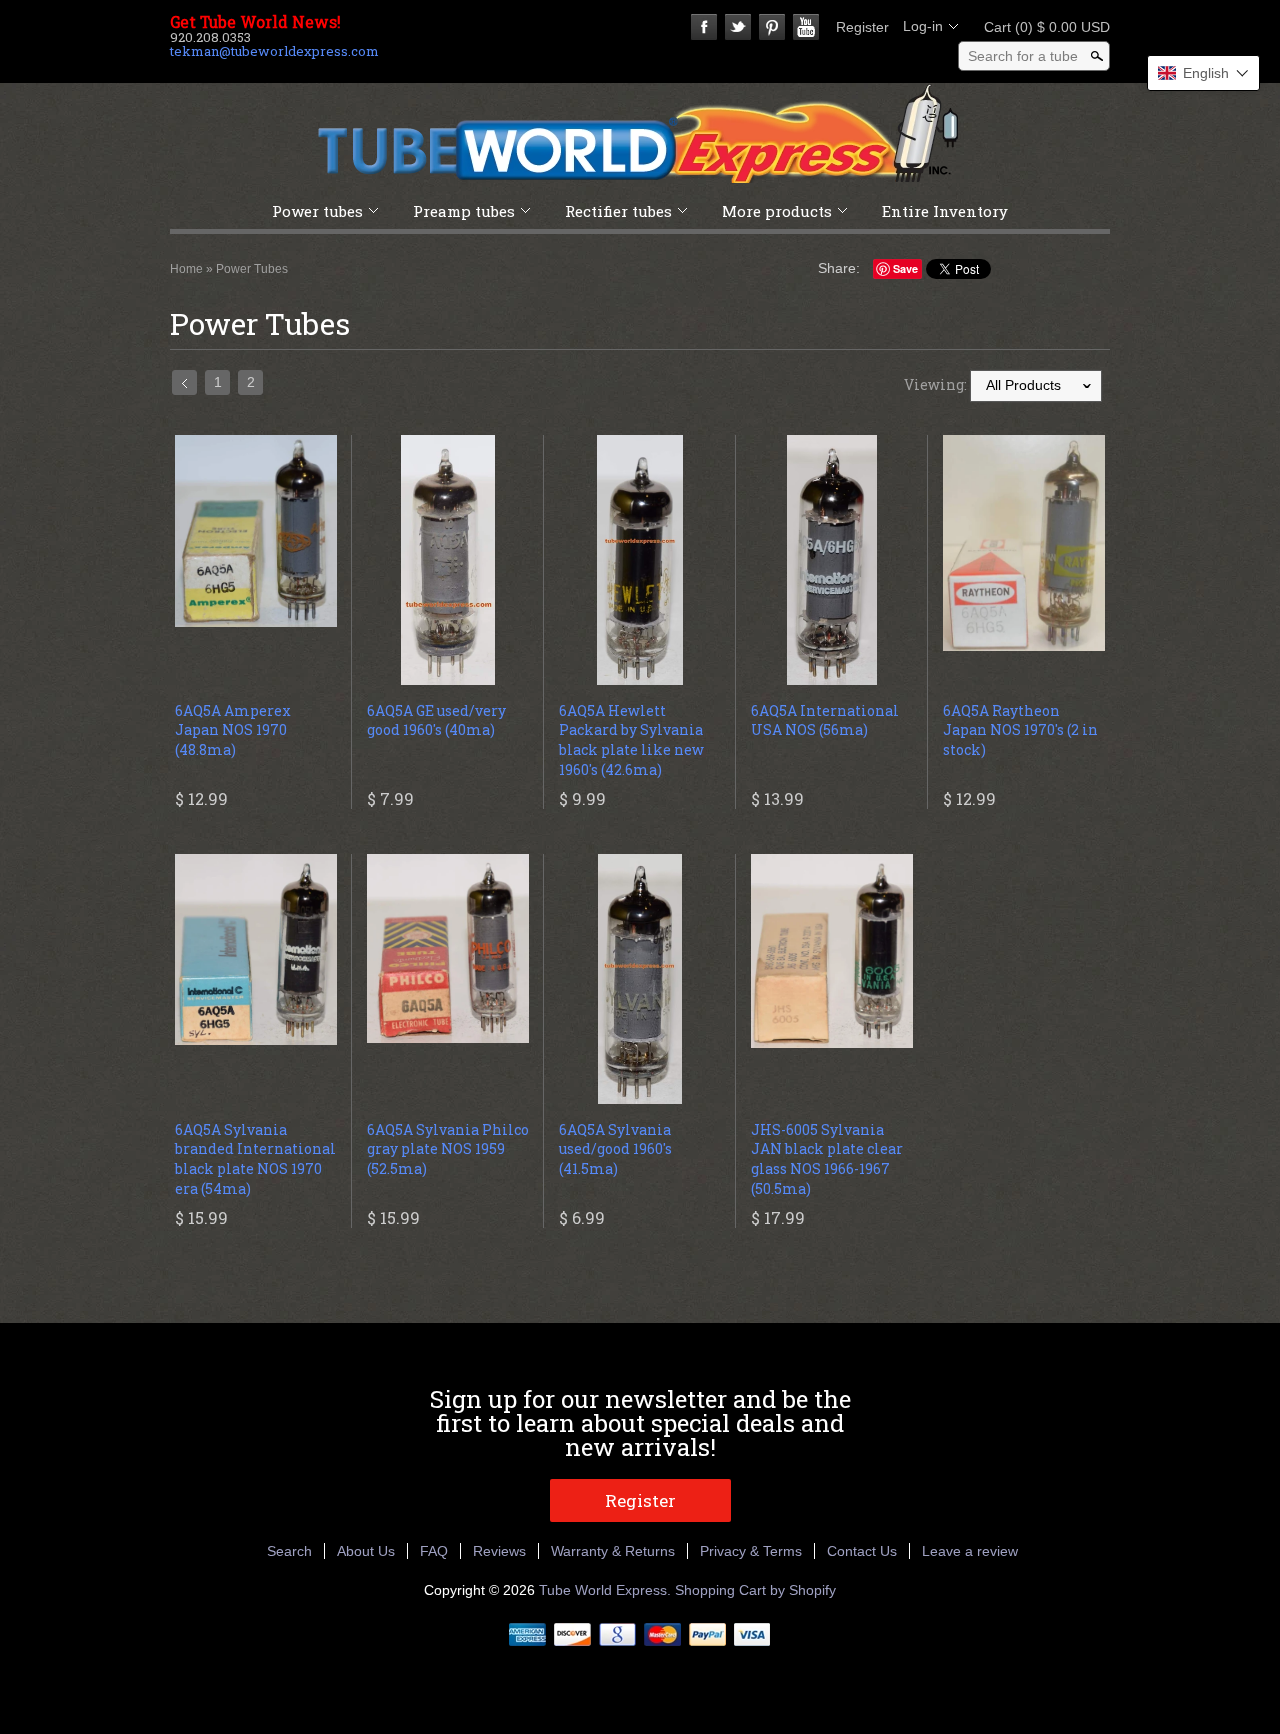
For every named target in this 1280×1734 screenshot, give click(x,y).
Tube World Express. (607, 1590)
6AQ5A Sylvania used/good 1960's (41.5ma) (615, 1149)
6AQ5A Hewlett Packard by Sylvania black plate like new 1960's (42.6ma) (631, 740)
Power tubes (317, 211)
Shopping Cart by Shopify (755, 1590)
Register (862, 27)
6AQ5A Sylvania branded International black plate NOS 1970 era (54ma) (255, 1159)
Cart (1041, 27)
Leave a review (970, 1551)
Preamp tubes (464, 211)
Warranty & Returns (613, 1551)
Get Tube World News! (255, 22)
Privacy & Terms (751, 1551)
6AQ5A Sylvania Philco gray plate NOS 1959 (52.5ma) (448, 1149)
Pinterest (772, 27)
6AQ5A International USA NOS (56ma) (825, 720)
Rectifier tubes (618, 211)
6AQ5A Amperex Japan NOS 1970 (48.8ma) (233, 730)
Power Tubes (252, 269)
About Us (366, 1551)
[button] (1203, 73)
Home (186, 269)
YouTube (806, 27)
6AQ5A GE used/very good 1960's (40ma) (436, 720)
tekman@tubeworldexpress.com (274, 51)
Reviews (499, 1551)
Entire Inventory (945, 211)
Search (289, 1551)
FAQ (434, 1551)
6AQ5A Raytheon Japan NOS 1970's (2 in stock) (1020, 730)
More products (777, 211)
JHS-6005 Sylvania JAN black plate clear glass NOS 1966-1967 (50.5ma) (827, 1159)
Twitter (738, 27)
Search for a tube (1023, 56)
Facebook (704, 27)
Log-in (923, 26)
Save (905, 268)
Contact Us (862, 1551)
